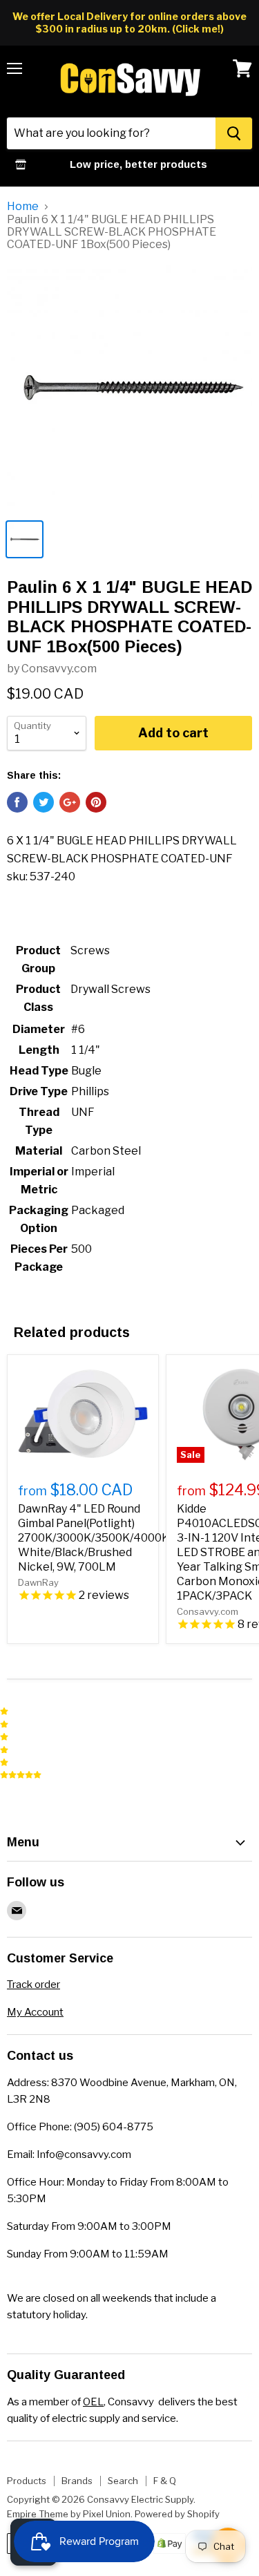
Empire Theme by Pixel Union (69, 2514)
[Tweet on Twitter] (44, 802)
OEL (93, 2402)
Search (123, 2481)
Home (23, 207)
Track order (33, 1985)
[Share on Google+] (70, 802)
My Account (35, 2012)
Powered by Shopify (177, 2514)
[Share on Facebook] (17, 802)
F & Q (165, 2481)
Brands (77, 2481)
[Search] (234, 133)
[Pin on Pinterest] (96, 802)
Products (27, 2481)
